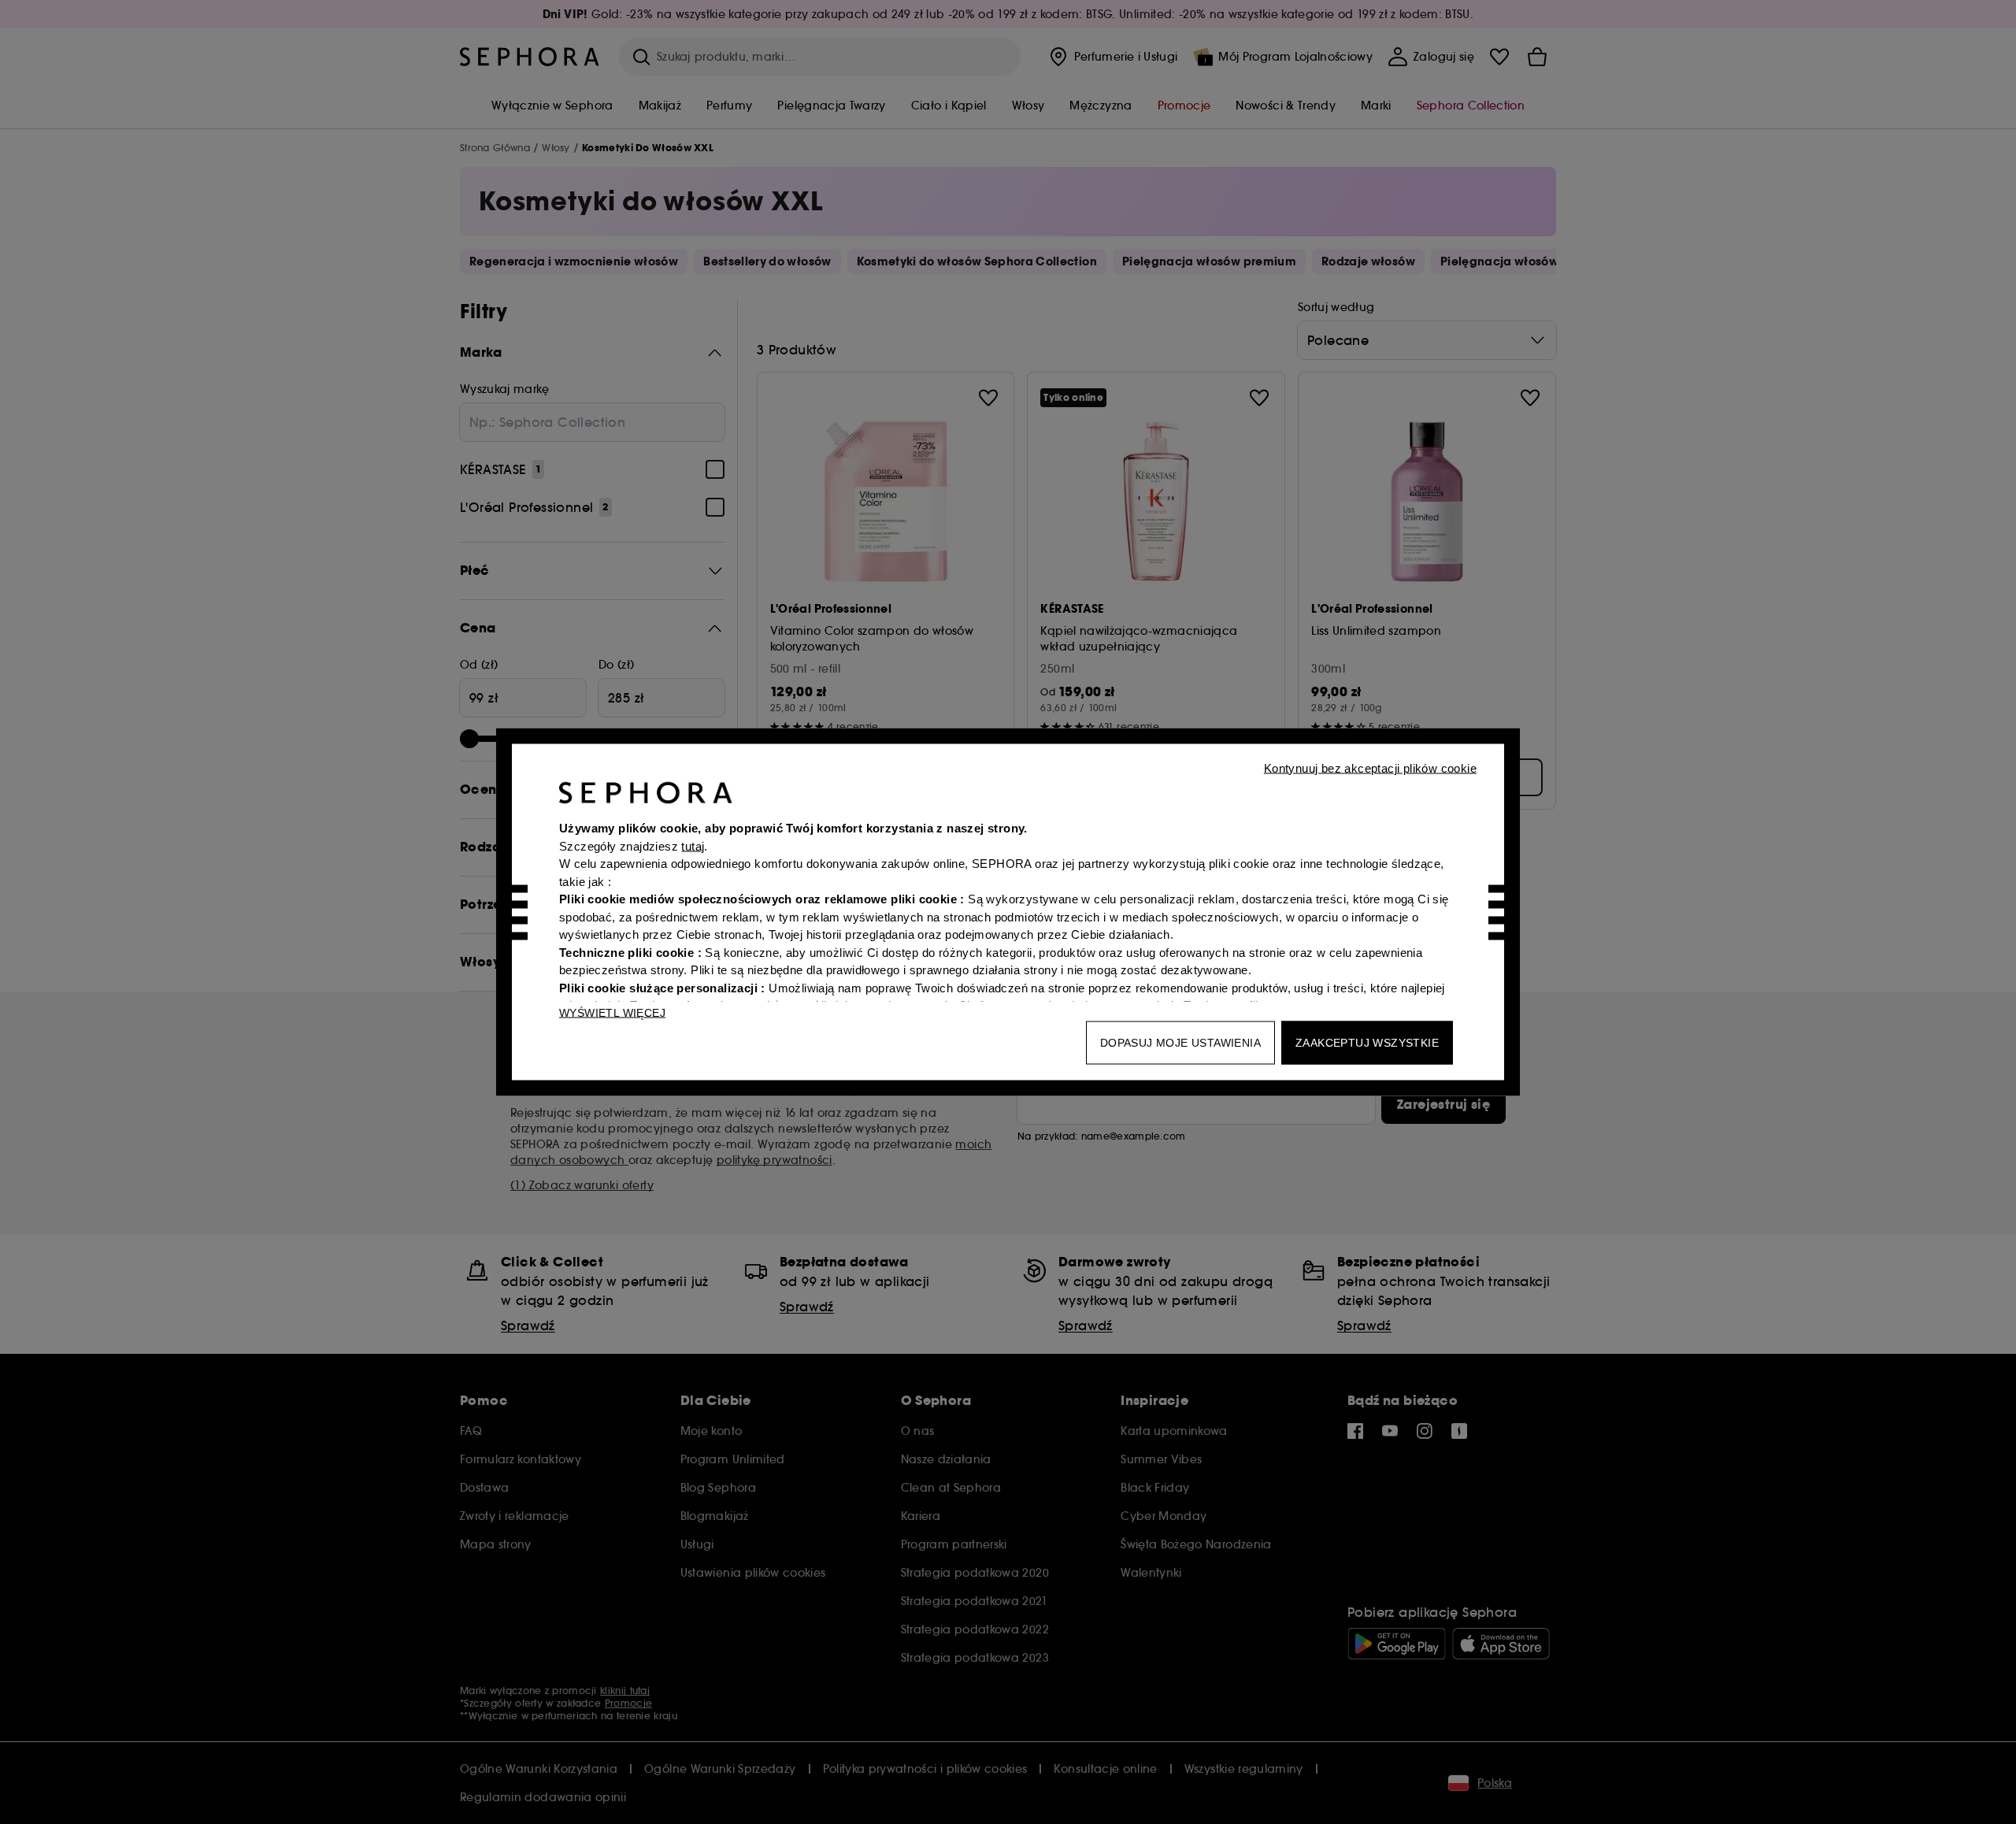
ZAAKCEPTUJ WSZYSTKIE (1367, 1043)
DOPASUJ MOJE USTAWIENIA (1180, 1043)
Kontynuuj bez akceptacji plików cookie (1370, 768)
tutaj (693, 845)
